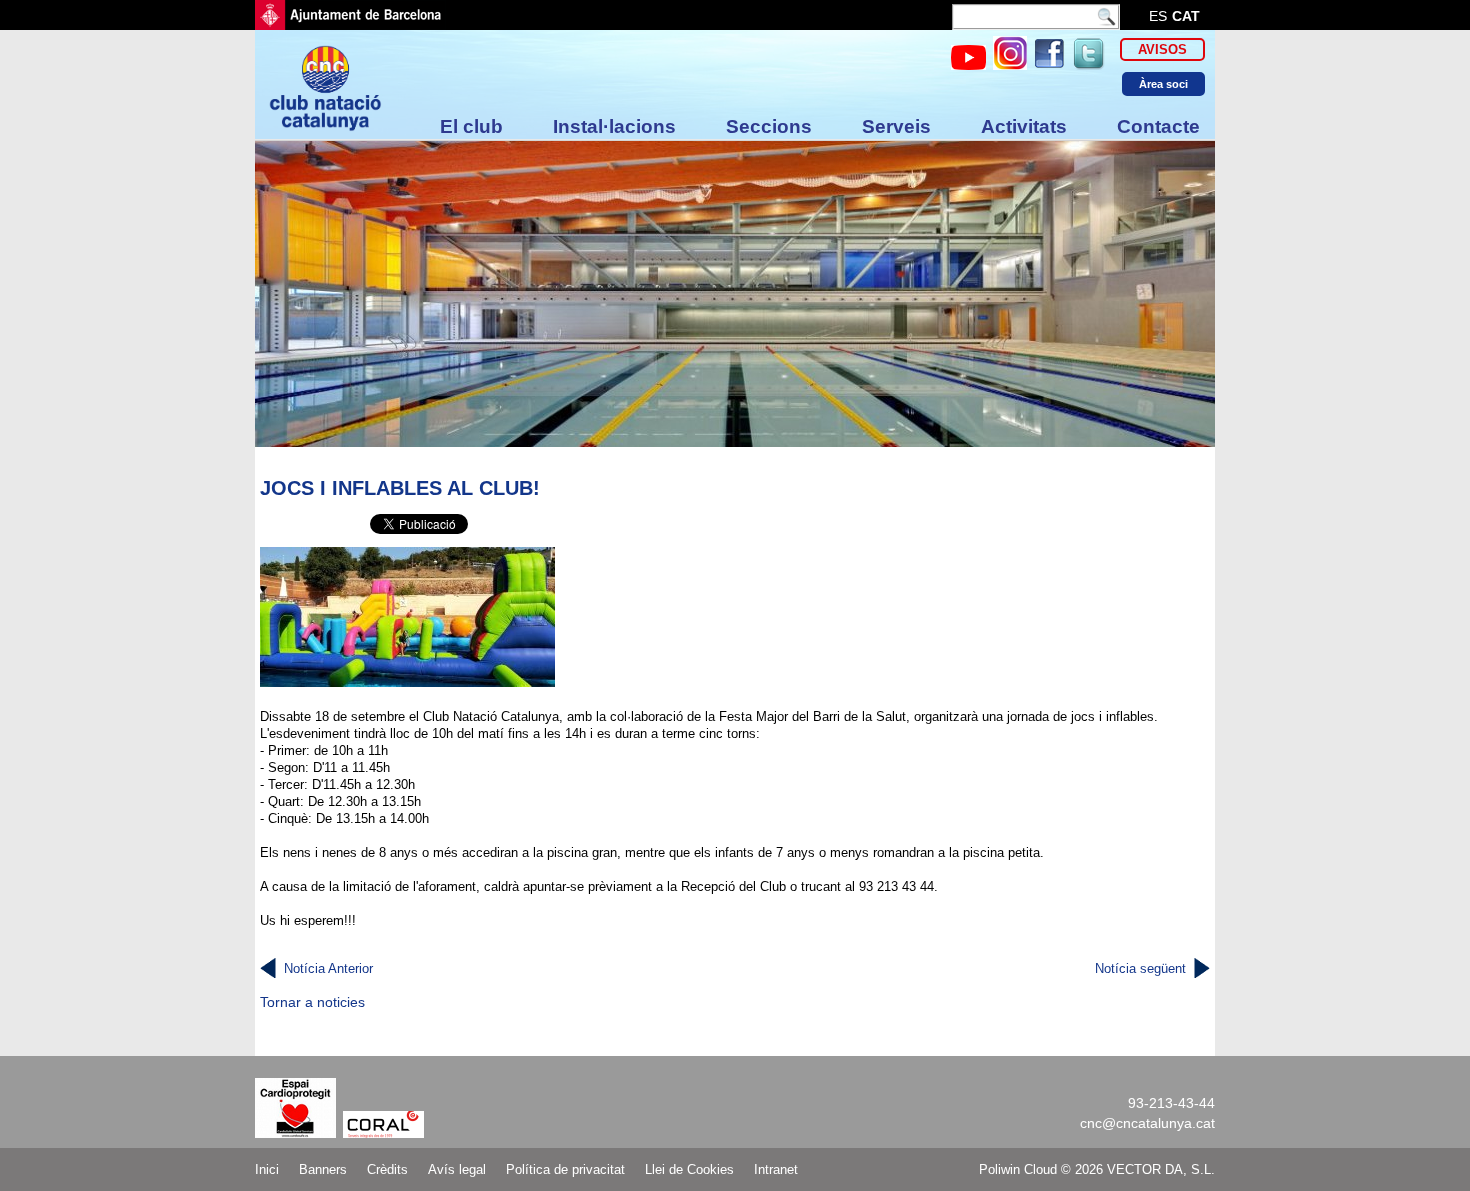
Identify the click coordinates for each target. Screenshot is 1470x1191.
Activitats (1024, 126)
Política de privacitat (565, 1169)
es (1158, 16)
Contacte (1158, 126)
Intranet (776, 1169)
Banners (323, 1169)
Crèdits (387, 1169)
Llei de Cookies (689, 1169)
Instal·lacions (614, 126)
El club (471, 126)
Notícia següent (1140, 968)
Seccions (769, 126)
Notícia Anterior (328, 968)
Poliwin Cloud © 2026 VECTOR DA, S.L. (1097, 1169)
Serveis (896, 126)
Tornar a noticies (312, 1002)
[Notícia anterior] (268, 969)
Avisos (1162, 49)
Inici (267, 1169)
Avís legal (457, 1169)
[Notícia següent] (1202, 969)
